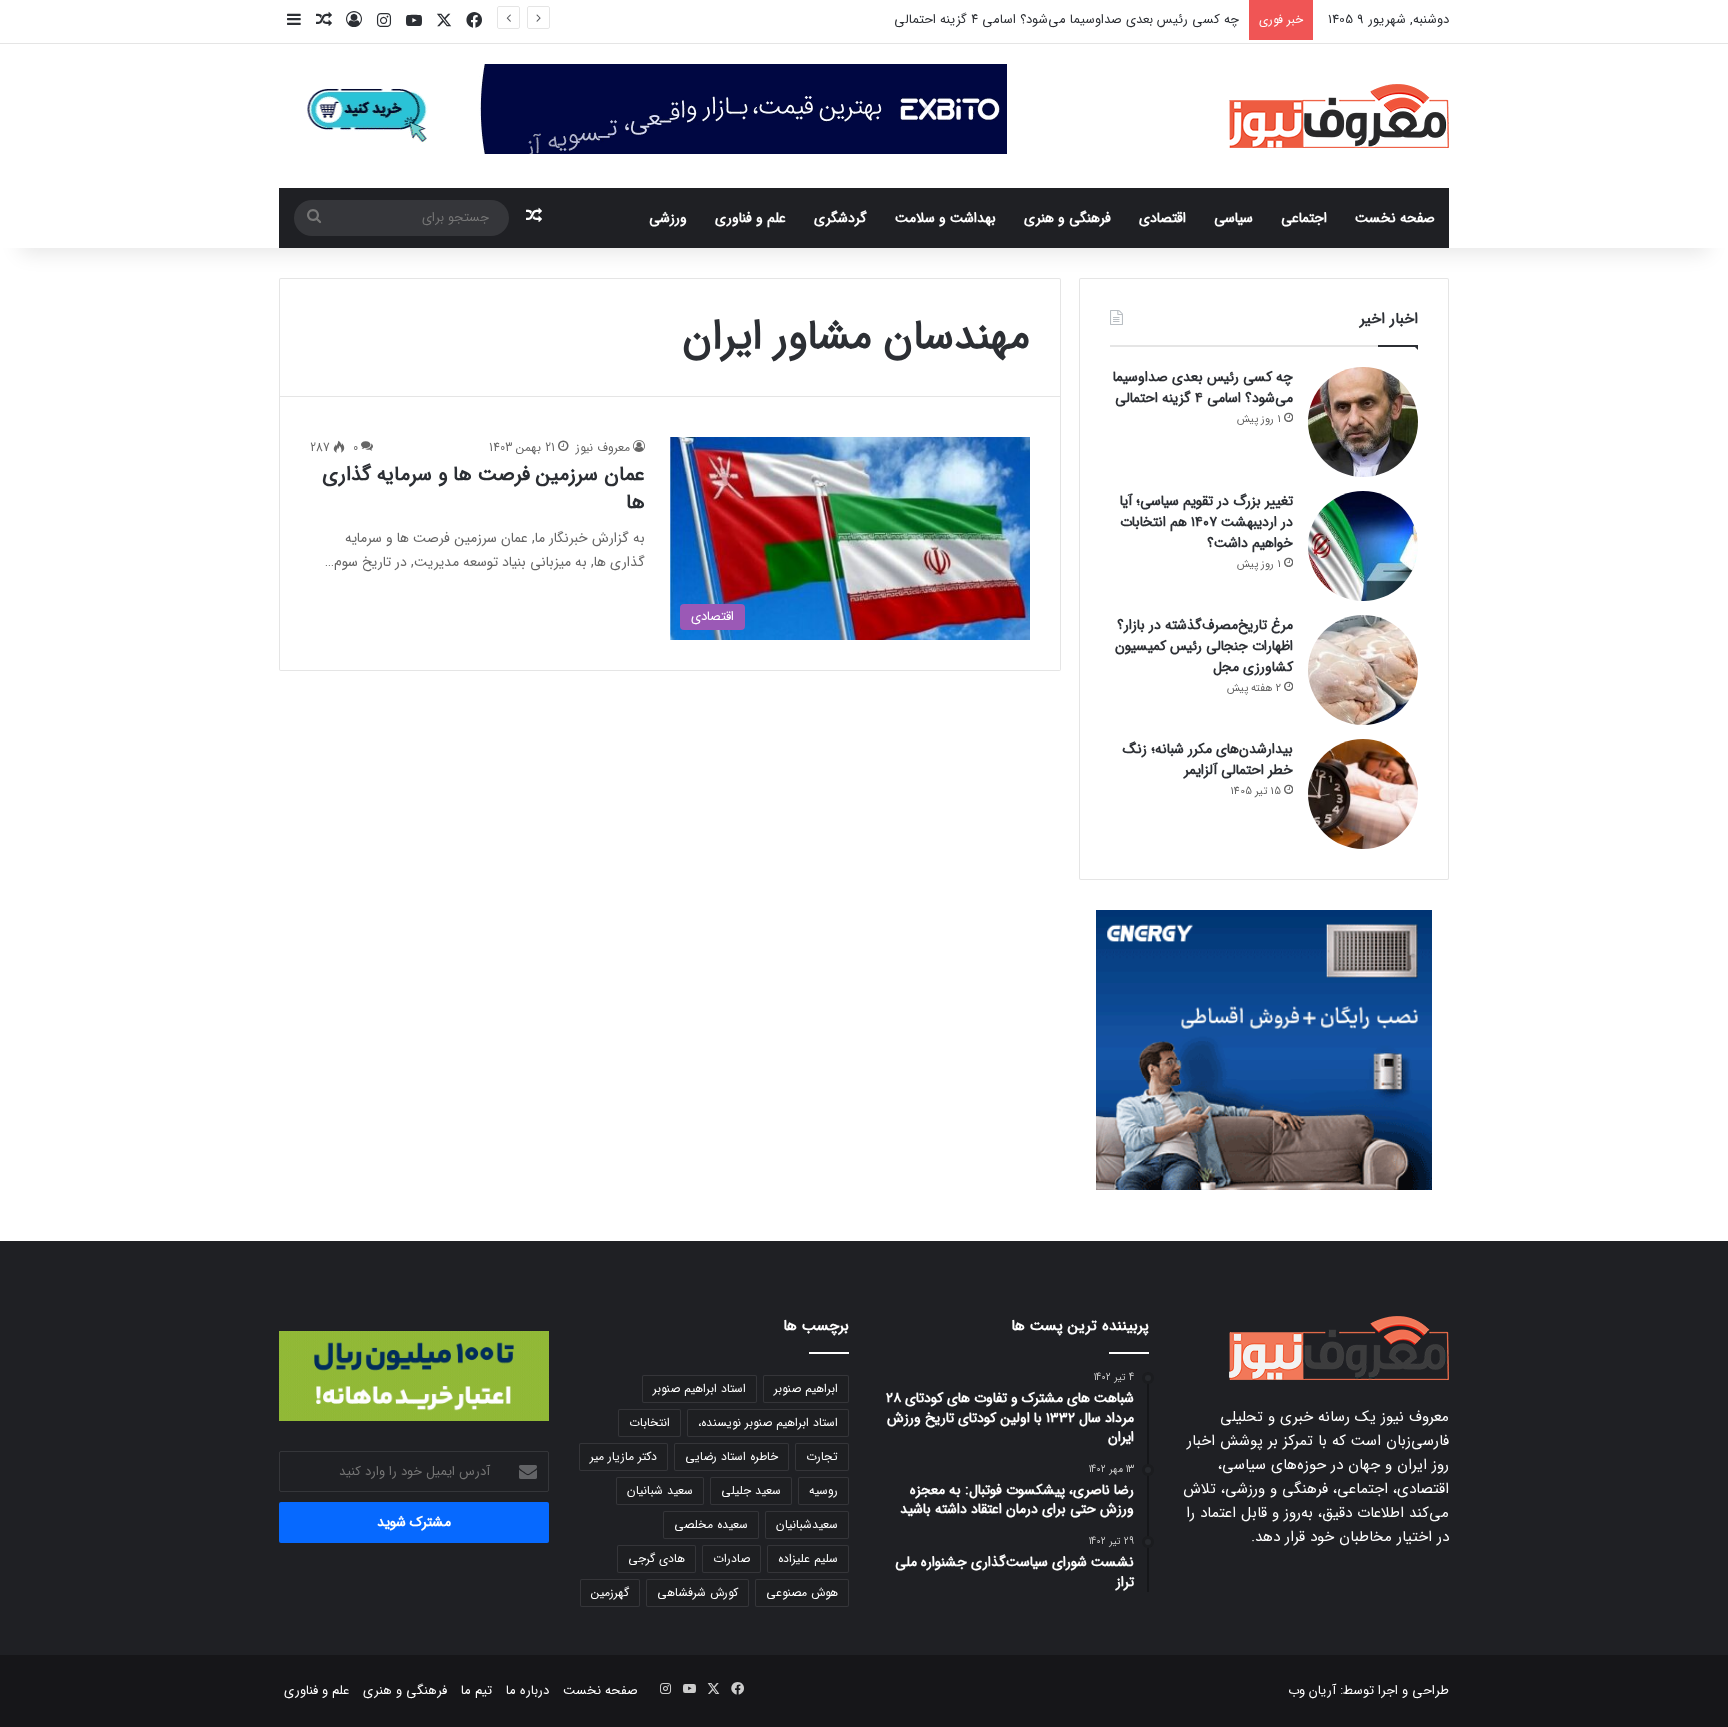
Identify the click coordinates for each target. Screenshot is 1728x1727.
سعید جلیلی (751, 1490)
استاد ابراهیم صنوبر (699, 1388)
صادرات (731, 1558)
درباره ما (527, 1690)
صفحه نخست (1395, 218)
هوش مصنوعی (802, 1592)
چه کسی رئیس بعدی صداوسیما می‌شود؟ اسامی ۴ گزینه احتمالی (1203, 387)
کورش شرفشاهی (697, 1592)
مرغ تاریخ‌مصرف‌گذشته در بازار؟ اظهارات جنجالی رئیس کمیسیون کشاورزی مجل (1204, 646)
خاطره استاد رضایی (731, 1456)
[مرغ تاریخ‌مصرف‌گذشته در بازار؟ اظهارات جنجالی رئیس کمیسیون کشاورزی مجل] (1363, 670)
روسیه (823, 1490)
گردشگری (840, 218)
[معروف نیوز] (1339, 116)
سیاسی (1233, 218)
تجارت (822, 1456)
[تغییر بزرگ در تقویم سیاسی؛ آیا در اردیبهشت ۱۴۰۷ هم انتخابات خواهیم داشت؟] (1363, 546)
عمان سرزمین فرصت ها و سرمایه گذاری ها (483, 488)
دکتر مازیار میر (623, 1456)
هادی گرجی (656, 1558)
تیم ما (476, 1690)
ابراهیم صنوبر (806, 1388)
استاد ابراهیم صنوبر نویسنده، (768, 1422)
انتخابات (649, 1422)
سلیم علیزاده (808, 1558)
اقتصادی (1162, 218)
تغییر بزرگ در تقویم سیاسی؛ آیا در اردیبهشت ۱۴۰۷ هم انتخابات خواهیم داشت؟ (1206, 522)
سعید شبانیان (660, 1490)
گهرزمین (610, 1592)
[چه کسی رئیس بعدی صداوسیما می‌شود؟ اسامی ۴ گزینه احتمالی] (1363, 422)
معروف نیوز (603, 447)
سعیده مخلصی (711, 1524)
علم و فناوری (750, 218)
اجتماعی (1304, 218)
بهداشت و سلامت (945, 218)
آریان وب (1312, 1690)
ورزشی (668, 218)
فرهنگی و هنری (1067, 218)
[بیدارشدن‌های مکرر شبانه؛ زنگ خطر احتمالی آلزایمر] (1363, 794)
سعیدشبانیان (807, 1524)
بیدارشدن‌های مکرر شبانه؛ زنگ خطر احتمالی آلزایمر (1208, 759)
